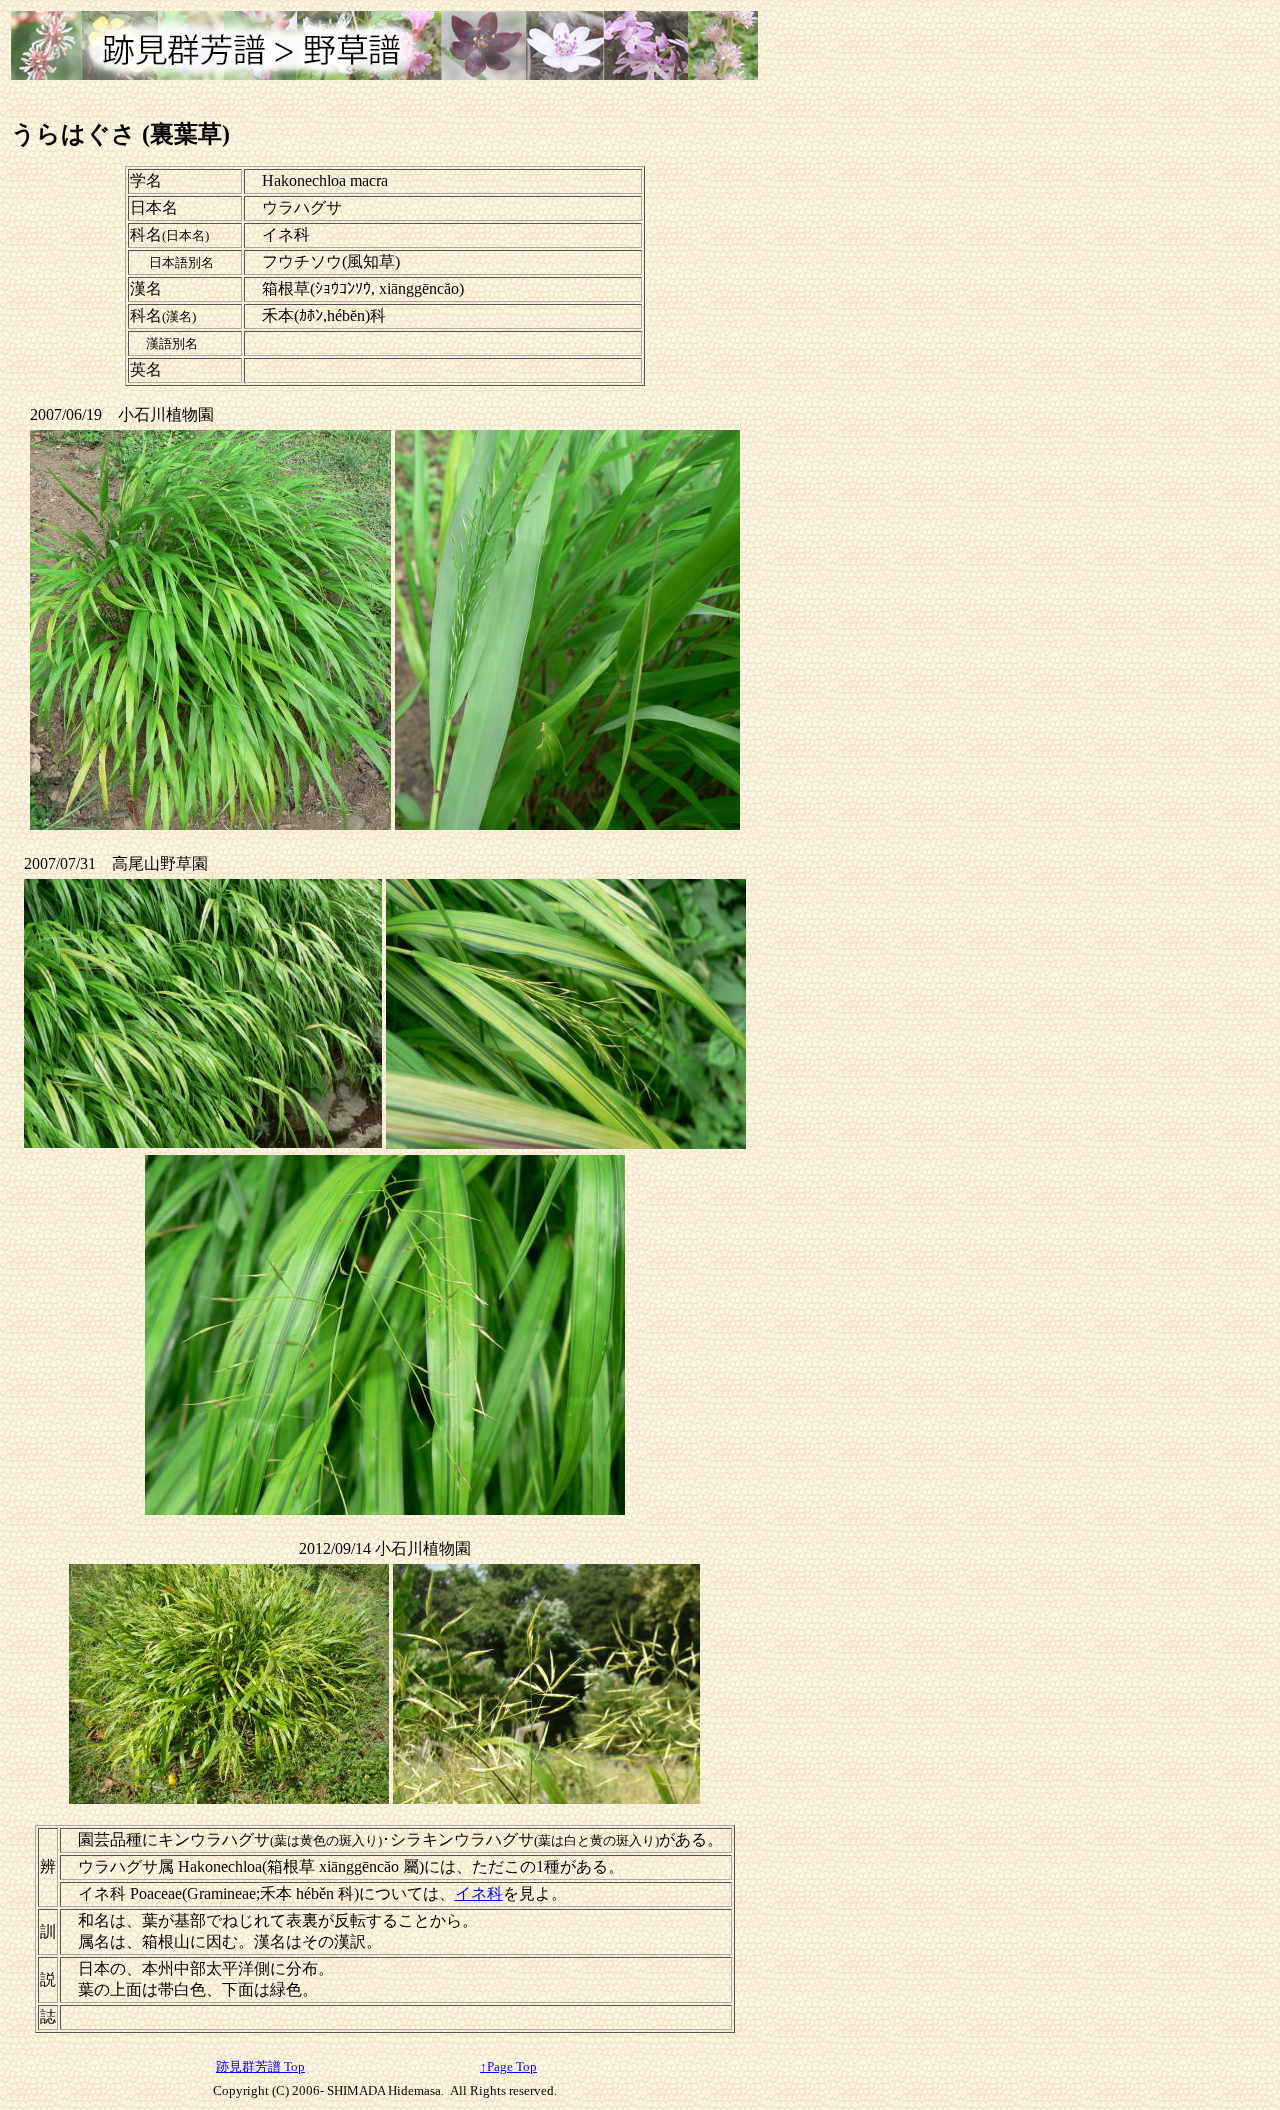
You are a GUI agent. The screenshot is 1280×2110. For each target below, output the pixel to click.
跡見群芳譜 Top (260, 2066)
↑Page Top (508, 2066)
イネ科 (479, 1893)
